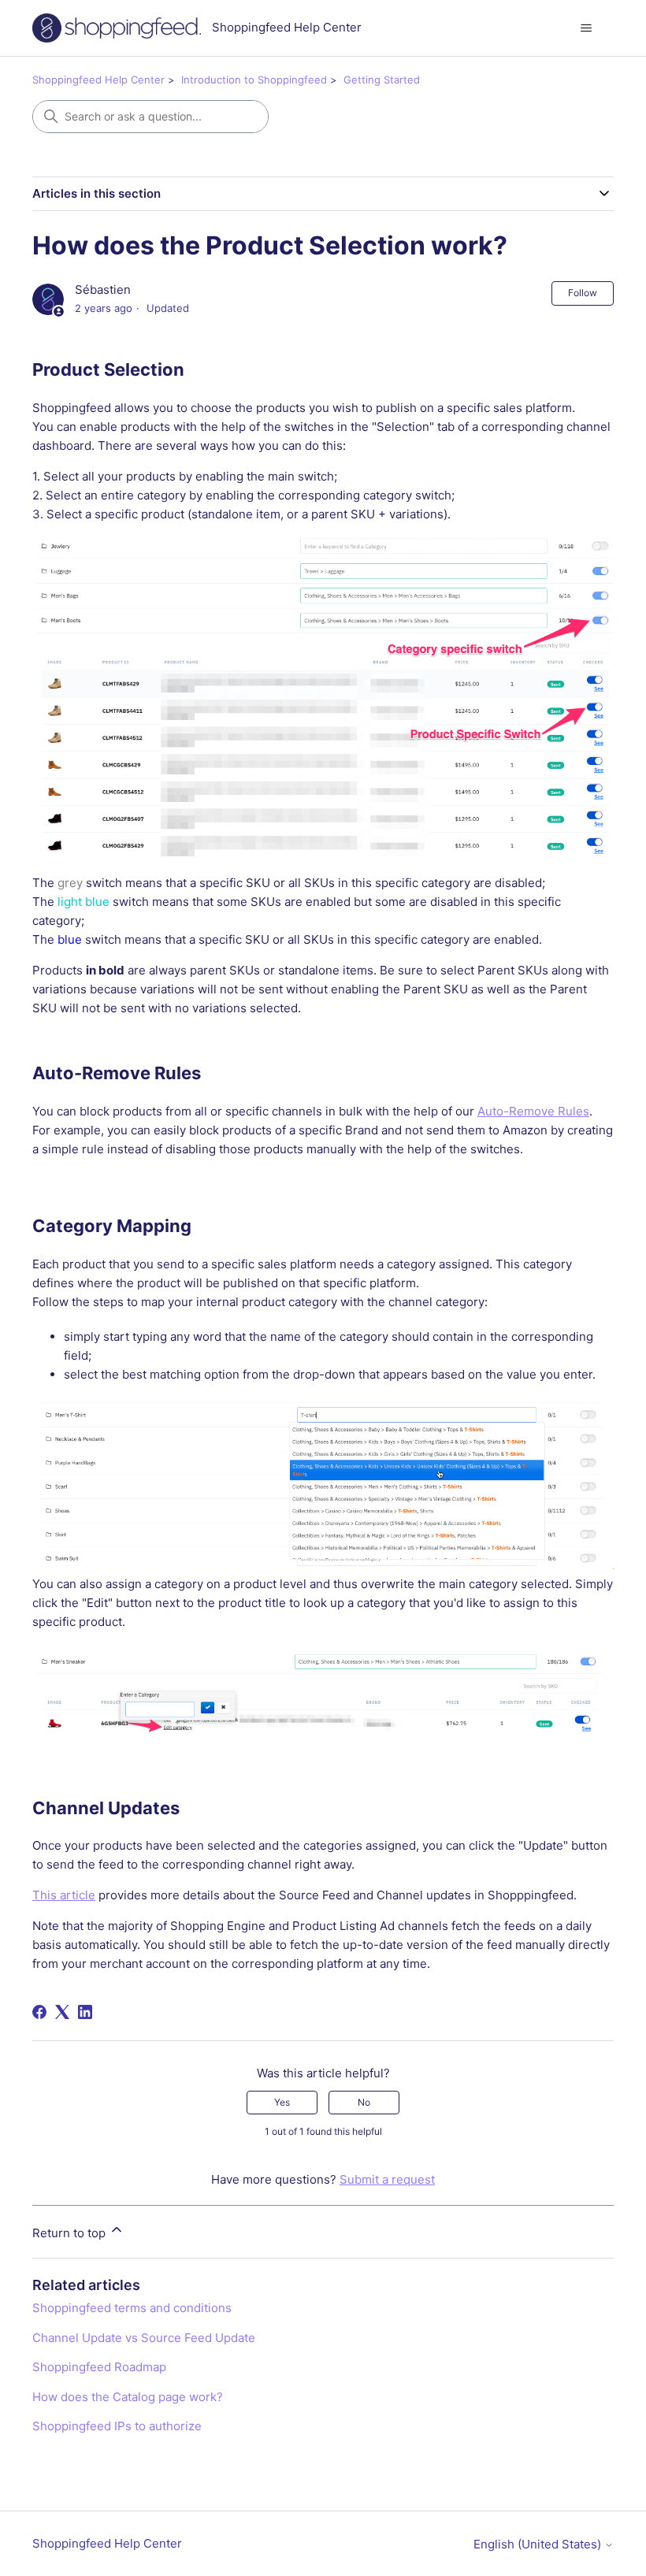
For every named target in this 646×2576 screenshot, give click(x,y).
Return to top (71, 2233)
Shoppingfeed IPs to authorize (117, 2426)
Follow (583, 293)
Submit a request (387, 2179)
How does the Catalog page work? (128, 2397)
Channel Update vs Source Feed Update (144, 2338)
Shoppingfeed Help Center (98, 80)
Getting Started (382, 80)
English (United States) (539, 2544)
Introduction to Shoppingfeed (254, 80)
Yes (282, 2102)
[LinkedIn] (85, 2012)
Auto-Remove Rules (533, 1111)
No (364, 2102)
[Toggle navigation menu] (586, 28)
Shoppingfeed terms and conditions (132, 2308)
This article (64, 1895)
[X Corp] (62, 2012)
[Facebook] (39, 2012)
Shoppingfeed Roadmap (99, 2367)
